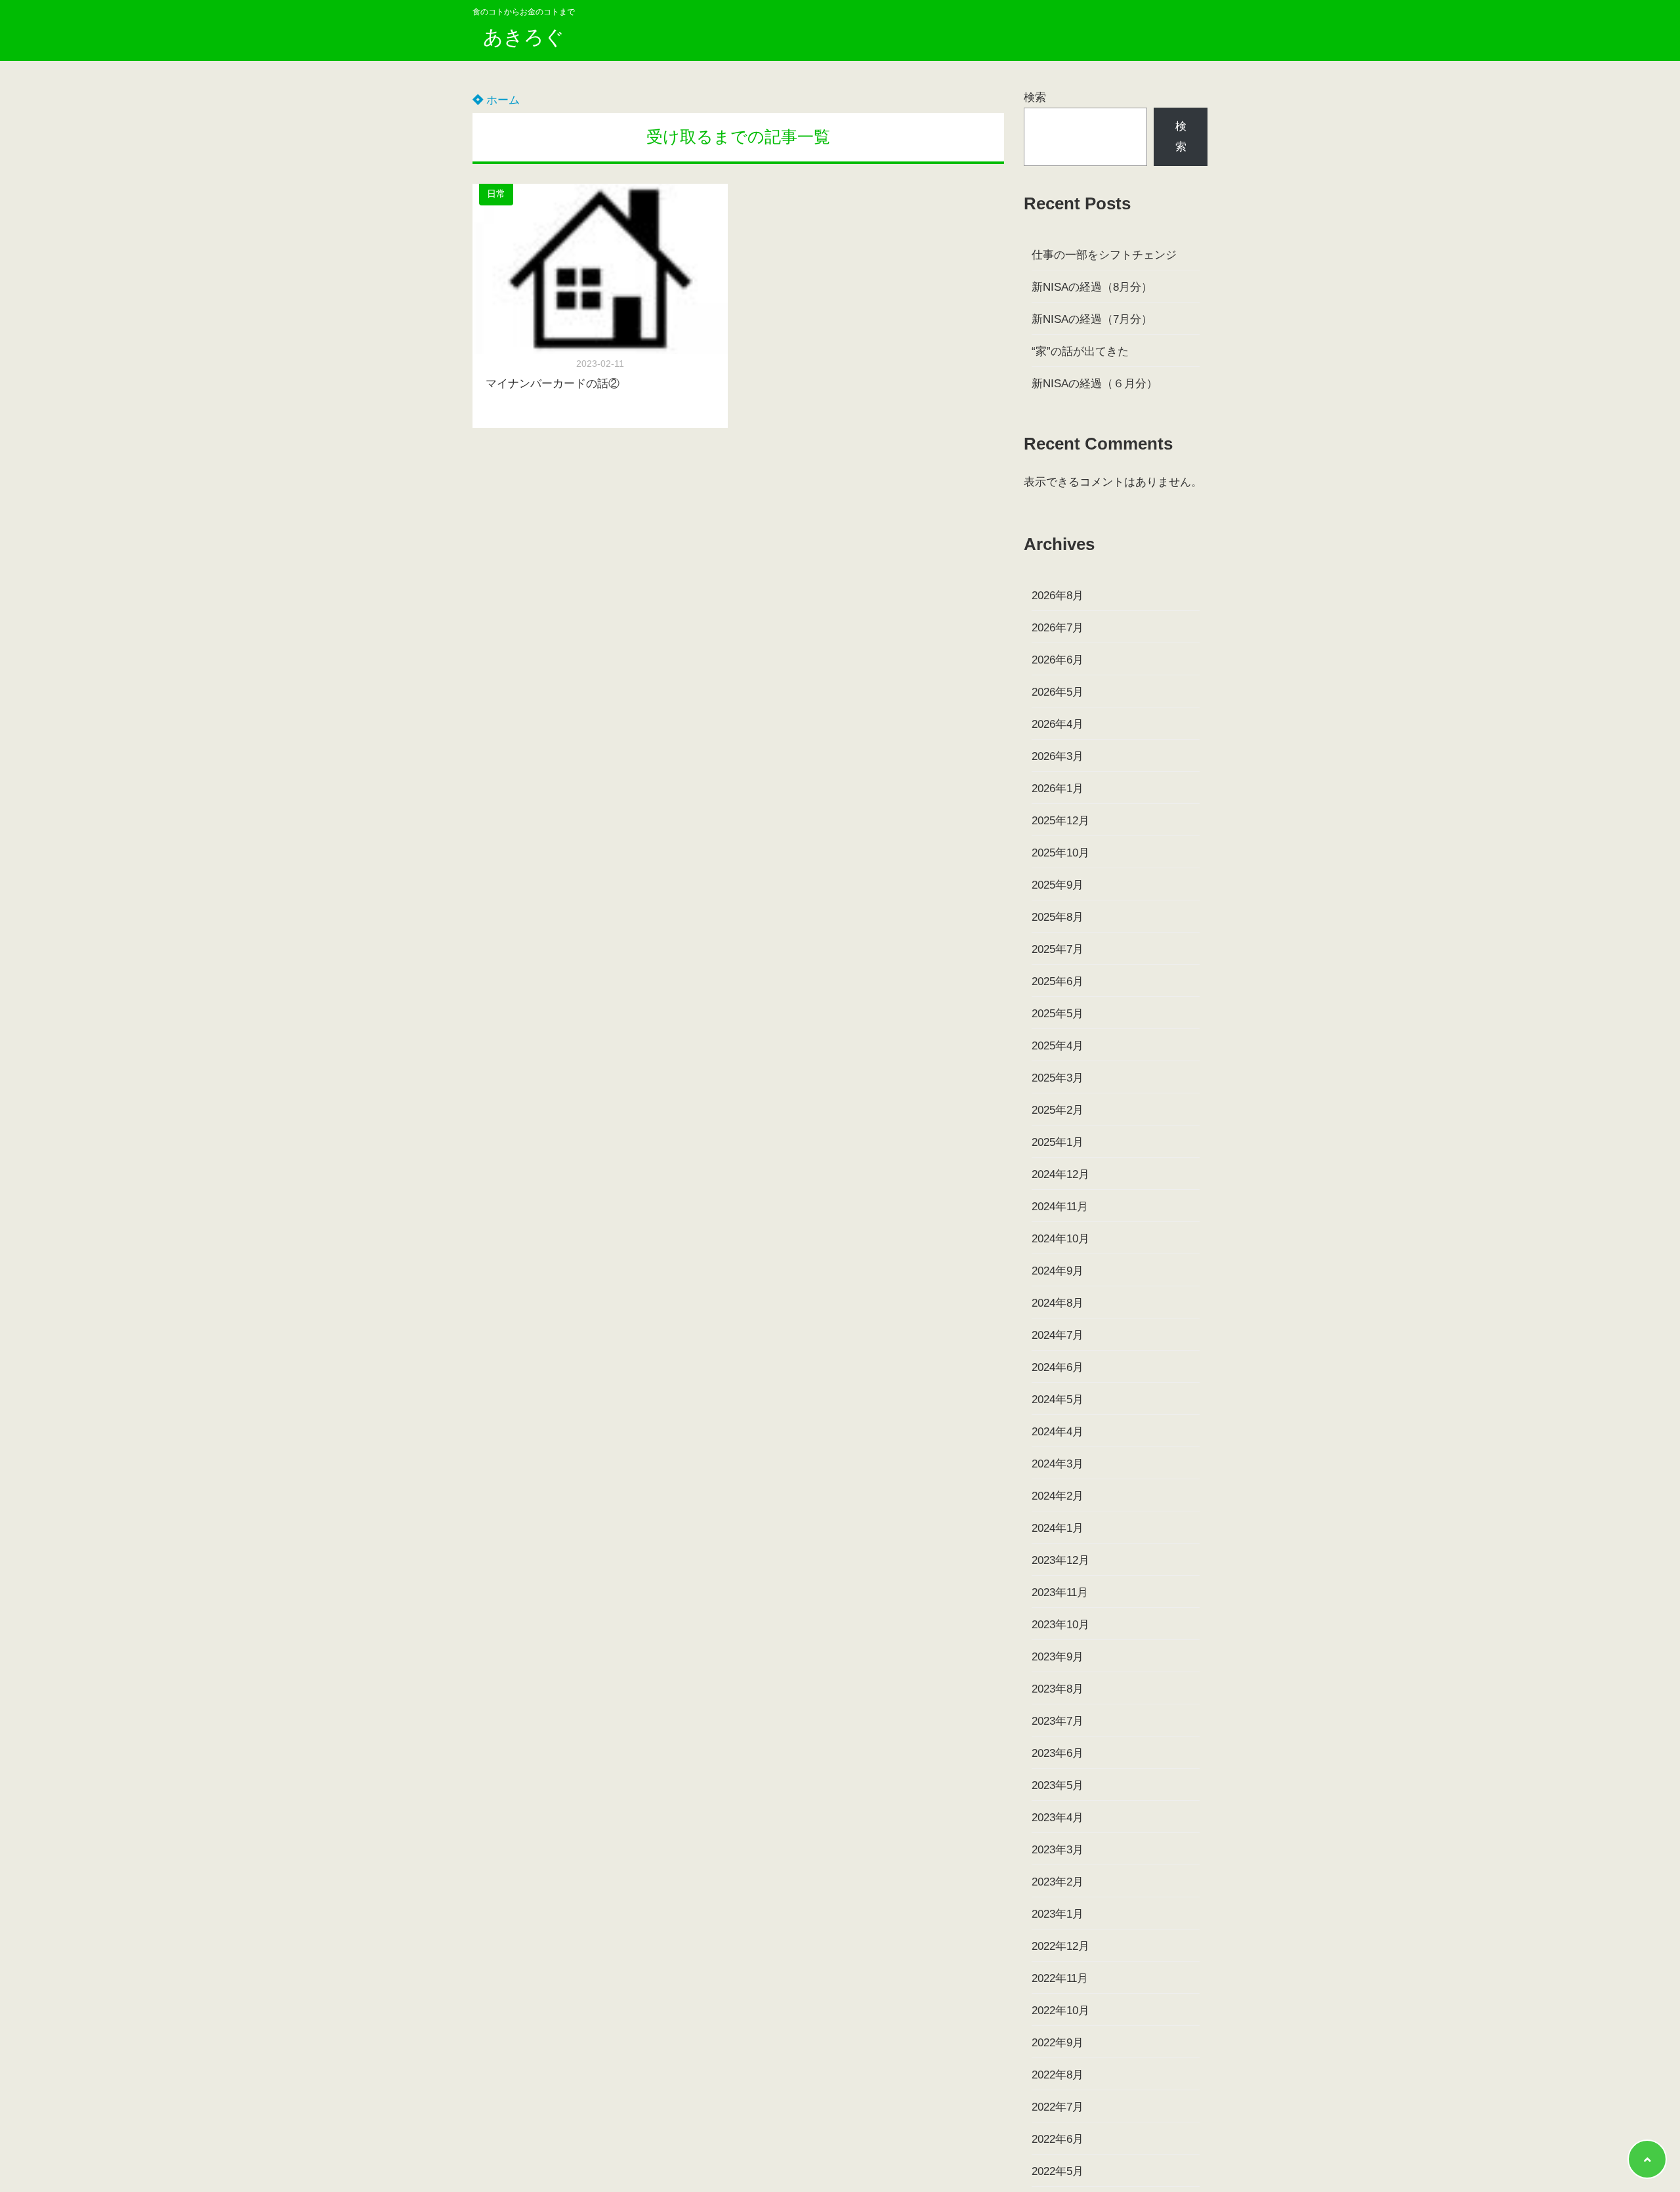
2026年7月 (1058, 628)
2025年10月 (1060, 853)
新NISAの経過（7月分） (1092, 319)
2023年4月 (1058, 1818)
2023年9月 (1058, 1657)
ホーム (501, 100)
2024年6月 (1058, 1367)
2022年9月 (1058, 2043)
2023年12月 (1060, 1560)
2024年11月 (1060, 1207)
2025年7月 (1058, 949)
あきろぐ (524, 37)
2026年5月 (1058, 692)
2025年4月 (1058, 1046)
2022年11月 (1060, 1978)
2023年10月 (1060, 1625)
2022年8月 (1058, 2075)
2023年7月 (1058, 1721)
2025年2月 (1058, 1110)
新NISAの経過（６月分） (1095, 384)
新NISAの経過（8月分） (1092, 287)
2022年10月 (1060, 2011)
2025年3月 (1058, 1078)
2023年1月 (1058, 1914)
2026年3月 (1058, 756)
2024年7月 (1058, 1335)
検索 (1035, 97)
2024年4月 (1058, 1432)
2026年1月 (1058, 789)
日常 (496, 194)
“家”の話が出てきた (1080, 351)
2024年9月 (1058, 1271)
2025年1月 (1058, 1142)
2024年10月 (1060, 1239)
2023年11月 (1060, 1592)
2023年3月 (1058, 1850)
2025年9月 (1058, 885)
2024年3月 (1058, 1464)
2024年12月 (1060, 1174)
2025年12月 (1060, 821)
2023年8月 (1058, 1689)
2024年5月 (1058, 1400)
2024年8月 (1058, 1303)
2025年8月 (1058, 917)
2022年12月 (1060, 1946)
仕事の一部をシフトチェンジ (1104, 255)
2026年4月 (1058, 724)
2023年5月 (1058, 1785)
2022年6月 (1058, 2139)
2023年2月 (1058, 1882)
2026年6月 (1058, 660)
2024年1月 (1058, 1528)
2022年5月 (1058, 2171)
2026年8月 (1058, 596)
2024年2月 (1058, 1496)
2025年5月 (1058, 1014)
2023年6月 (1058, 1753)
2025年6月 (1058, 981)
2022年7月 (1058, 2107)
